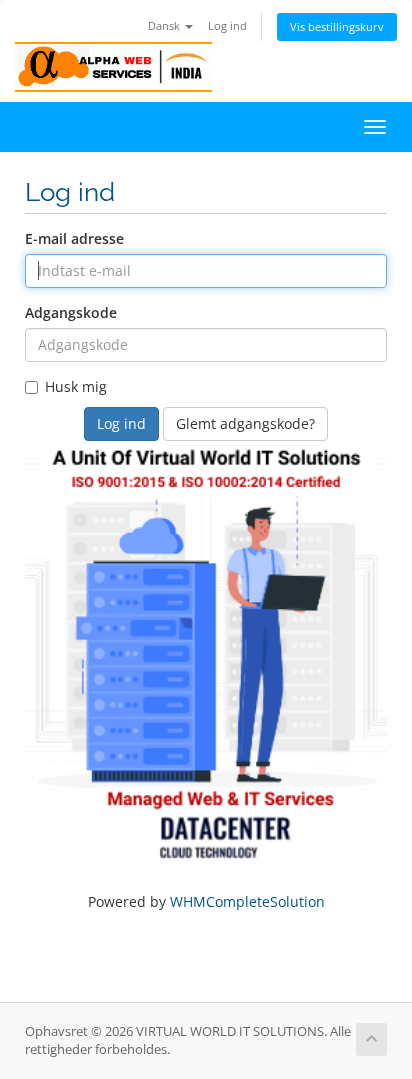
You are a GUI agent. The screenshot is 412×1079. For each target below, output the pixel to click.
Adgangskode (71, 312)
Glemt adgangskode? (245, 423)
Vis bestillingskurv (337, 26)
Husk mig (76, 386)
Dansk (165, 25)
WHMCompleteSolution (247, 901)
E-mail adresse (74, 238)
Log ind (227, 25)
